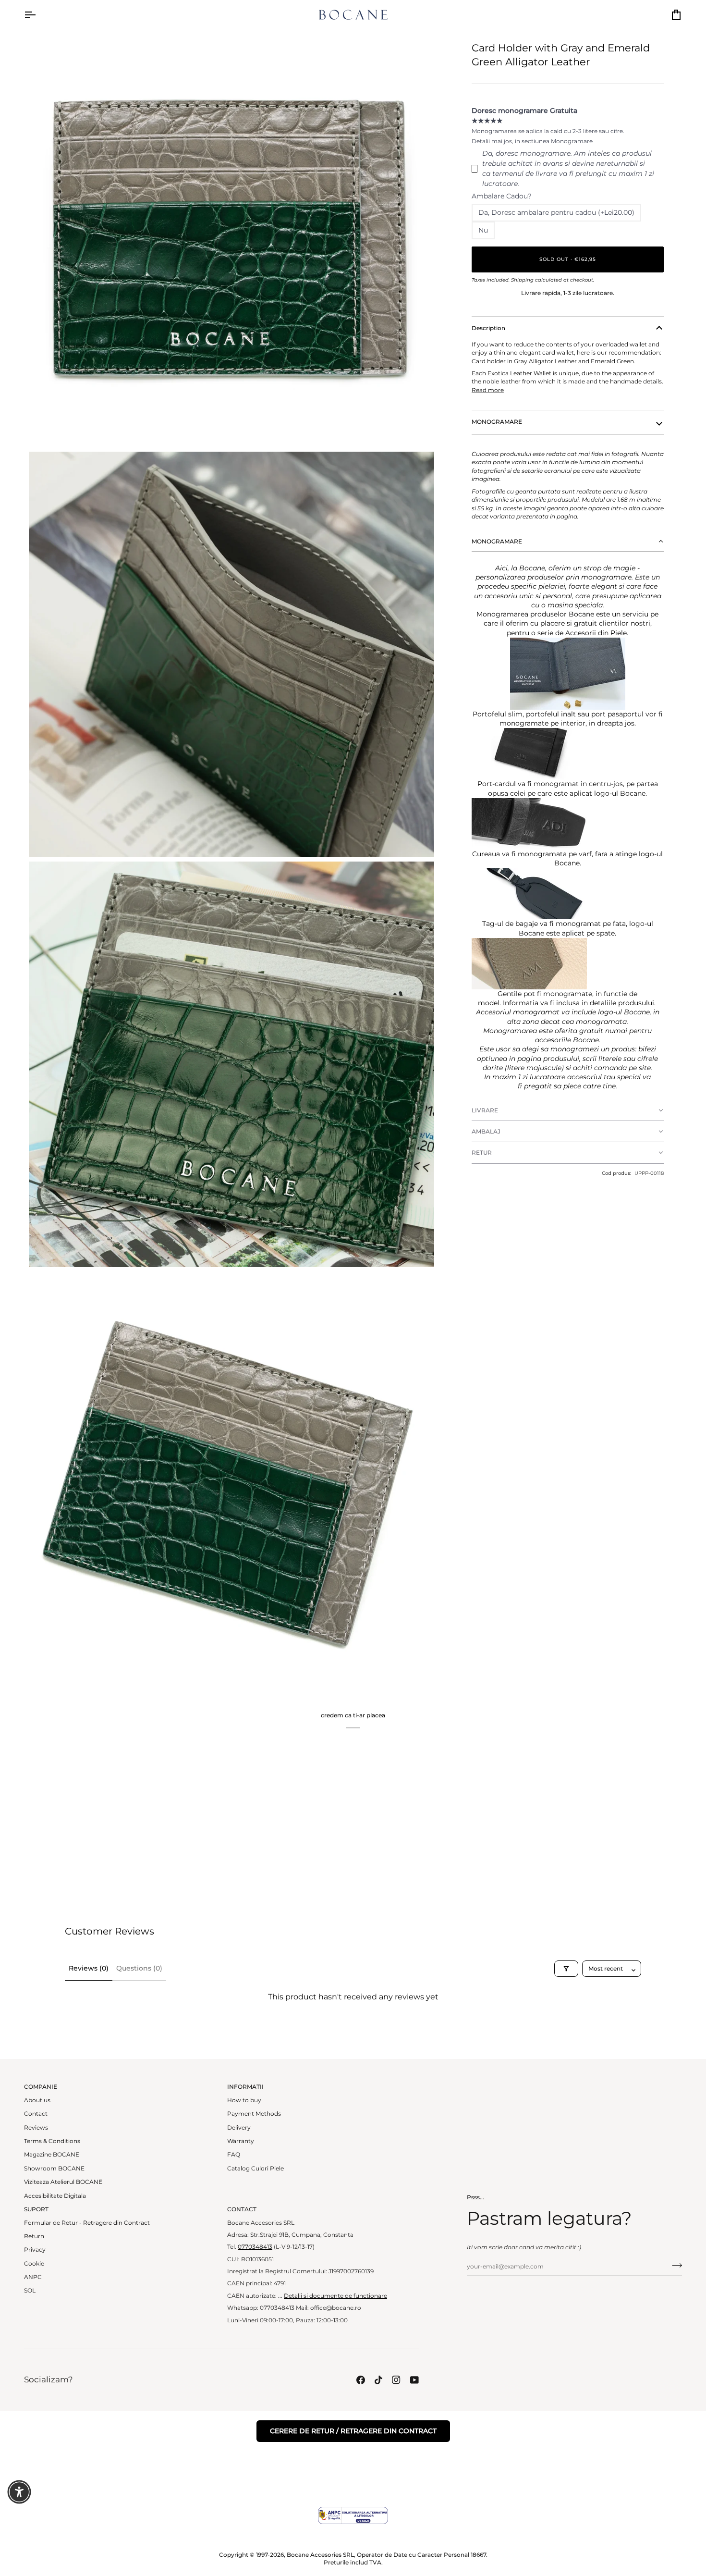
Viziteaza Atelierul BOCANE (63, 2182)
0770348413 (255, 2247)
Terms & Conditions (52, 2141)
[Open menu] (38, 15)
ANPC (33, 2277)
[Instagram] (396, 2380)
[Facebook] (361, 2380)
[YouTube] (414, 2380)
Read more (488, 390)
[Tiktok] (378, 2380)
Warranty (241, 2141)
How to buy (244, 2100)
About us (37, 2100)
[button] (568, 542)
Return (34, 2236)
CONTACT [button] (242, 2209)
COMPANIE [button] (41, 2087)
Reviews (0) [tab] (89, 1968)
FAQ (234, 2155)
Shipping (522, 280)
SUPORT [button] (36, 2209)
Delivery (239, 2128)
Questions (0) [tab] (139, 1968)
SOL (30, 2291)
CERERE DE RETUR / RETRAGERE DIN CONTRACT (353, 2431)
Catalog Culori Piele (256, 2169)
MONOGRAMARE (497, 422)
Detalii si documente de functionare (335, 2296)
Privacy (35, 2250)
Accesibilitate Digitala (55, 2196)
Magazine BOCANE (52, 2155)
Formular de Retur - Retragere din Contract (87, 2223)
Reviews (36, 2128)
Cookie (34, 2264)
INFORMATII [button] (245, 2087)
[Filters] (566, 1969)
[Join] (674, 2266)
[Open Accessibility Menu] (19, 2492)
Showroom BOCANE (54, 2169)
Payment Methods (254, 2114)
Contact (36, 2114)
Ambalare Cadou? (502, 196)
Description (488, 328)
